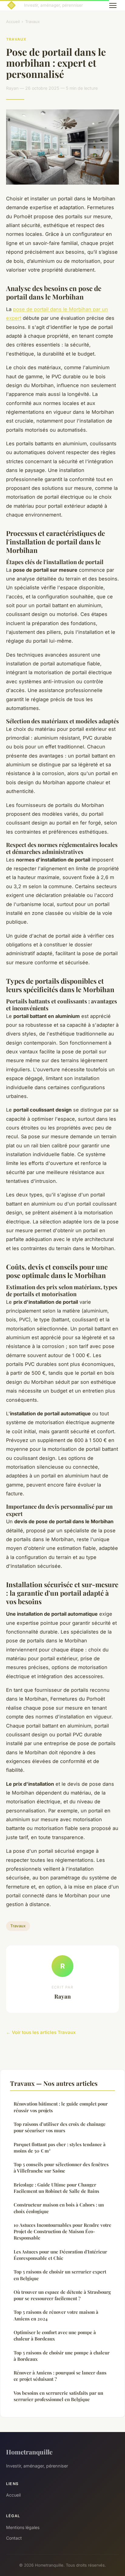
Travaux (32, 22)
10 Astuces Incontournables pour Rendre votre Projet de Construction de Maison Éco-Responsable (62, 2231)
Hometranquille (29, 2452)
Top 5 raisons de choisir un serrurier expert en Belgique (60, 2275)
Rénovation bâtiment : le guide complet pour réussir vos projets (61, 2107)
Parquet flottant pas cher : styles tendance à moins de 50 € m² (60, 2148)
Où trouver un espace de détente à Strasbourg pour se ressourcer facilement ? (62, 2295)
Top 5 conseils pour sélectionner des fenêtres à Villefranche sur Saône (61, 2168)
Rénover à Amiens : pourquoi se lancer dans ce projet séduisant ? (60, 2376)
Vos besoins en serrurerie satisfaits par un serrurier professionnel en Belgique (58, 2396)
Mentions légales (23, 2527)
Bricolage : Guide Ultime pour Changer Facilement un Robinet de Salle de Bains (56, 2188)
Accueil (13, 22)
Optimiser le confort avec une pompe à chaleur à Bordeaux (55, 2335)
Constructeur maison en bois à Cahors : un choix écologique (59, 2208)
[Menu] (113, 5)
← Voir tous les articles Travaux (41, 2032)
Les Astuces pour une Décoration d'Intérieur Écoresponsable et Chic (60, 2255)
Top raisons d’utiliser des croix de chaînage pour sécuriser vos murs (60, 2127)
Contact (14, 2538)
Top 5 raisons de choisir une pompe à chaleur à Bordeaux (62, 2356)
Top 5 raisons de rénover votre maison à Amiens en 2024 (56, 2315)
